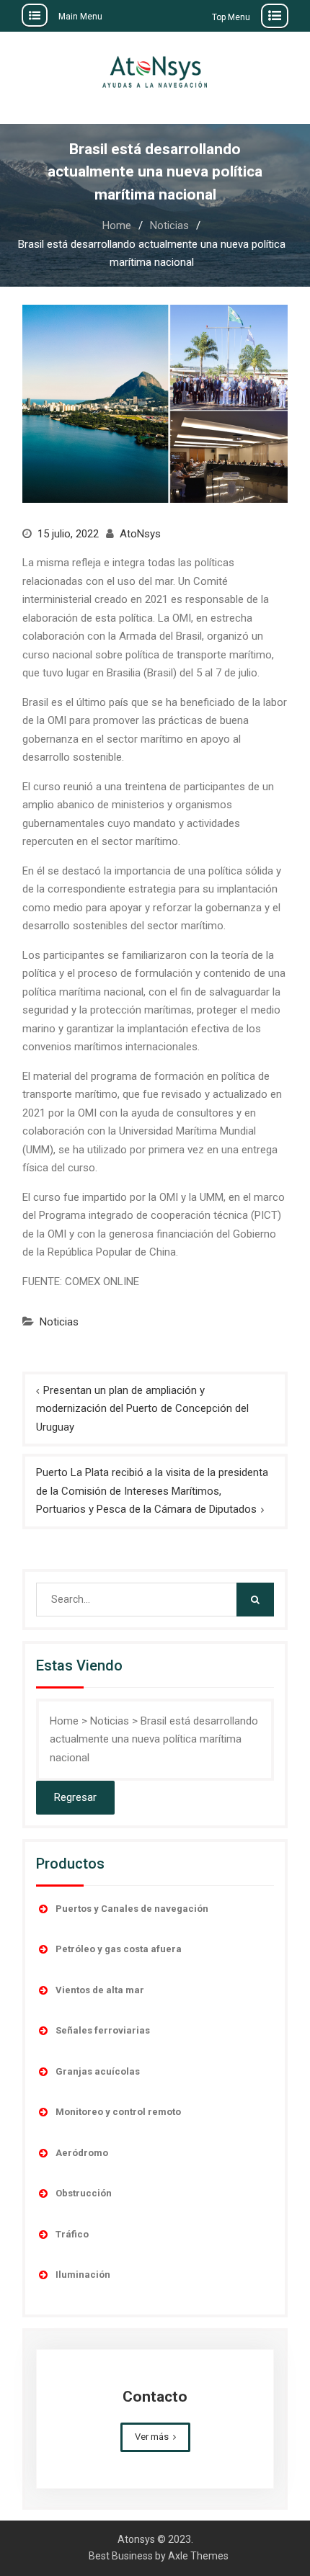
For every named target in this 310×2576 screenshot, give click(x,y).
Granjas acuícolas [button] (98, 2071)
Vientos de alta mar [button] (100, 1990)
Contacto (155, 2397)
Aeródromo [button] (82, 2153)
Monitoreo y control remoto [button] (118, 2112)
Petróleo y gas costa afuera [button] (119, 1949)
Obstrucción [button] (84, 2193)
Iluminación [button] (83, 2275)
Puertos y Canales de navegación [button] (132, 1909)
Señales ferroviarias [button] (103, 2030)
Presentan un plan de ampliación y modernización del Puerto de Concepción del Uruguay (142, 1409)
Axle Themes (198, 2556)
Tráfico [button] (72, 2234)
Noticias (59, 1322)
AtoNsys (140, 534)
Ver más (152, 2437)
